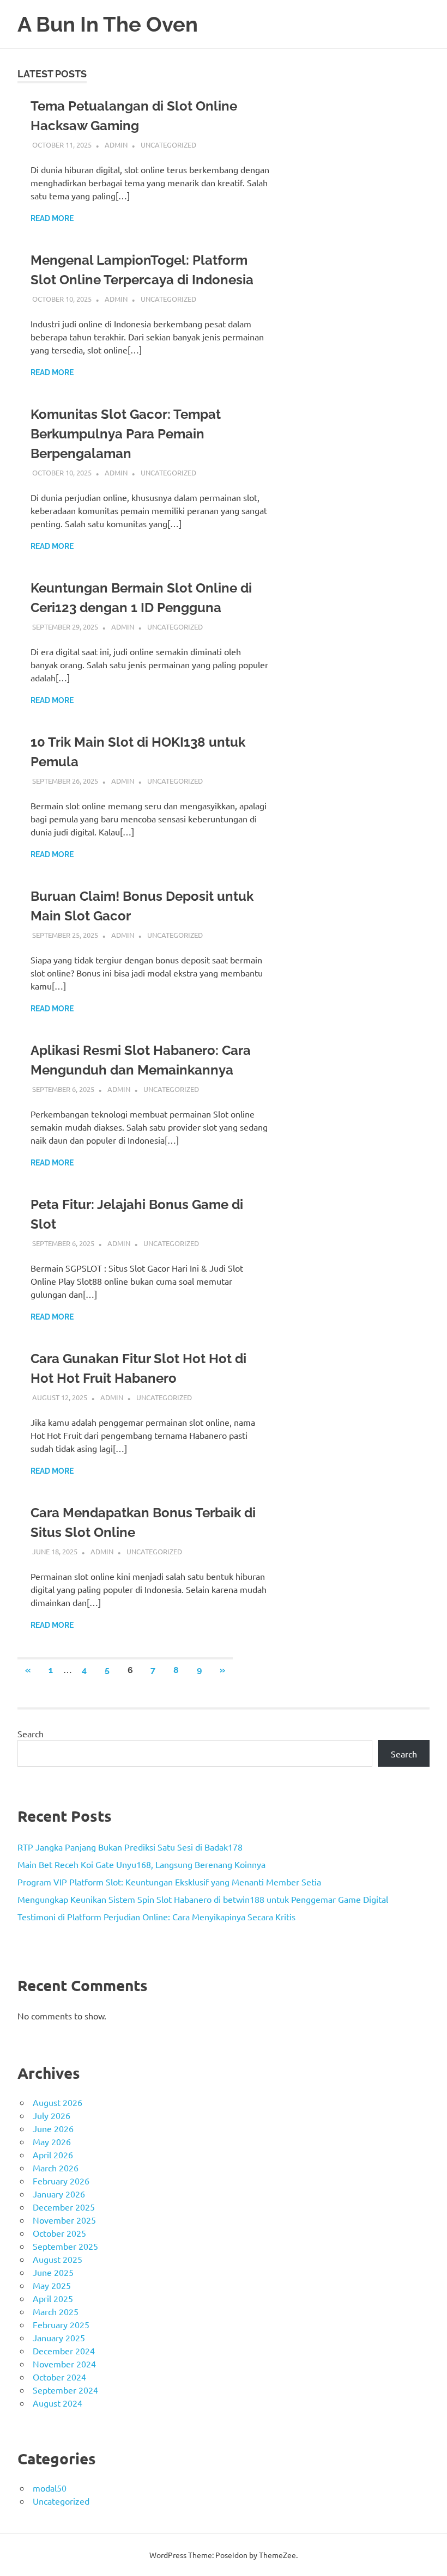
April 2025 (53, 2298)
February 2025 (61, 2324)
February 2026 (61, 2181)
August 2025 (58, 2259)
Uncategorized (168, 145)
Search (31, 1733)
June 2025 (53, 2272)
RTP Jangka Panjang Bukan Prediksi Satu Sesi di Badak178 (130, 1847)
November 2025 (64, 2220)
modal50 (50, 2488)
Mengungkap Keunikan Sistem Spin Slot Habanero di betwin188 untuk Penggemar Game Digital (203, 1899)
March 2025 (56, 2311)
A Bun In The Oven (108, 24)
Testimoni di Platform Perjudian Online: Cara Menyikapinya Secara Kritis (156, 1916)
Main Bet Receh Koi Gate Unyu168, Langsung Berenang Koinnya (141, 1864)
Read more (52, 218)
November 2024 (64, 2364)
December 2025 (64, 2207)
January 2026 (59, 2194)
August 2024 (58, 2403)
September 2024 (65, 2390)
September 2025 (65, 2246)
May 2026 (52, 2141)
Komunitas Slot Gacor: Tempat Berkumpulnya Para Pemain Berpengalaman (126, 434)
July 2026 (52, 2115)
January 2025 (59, 2337)
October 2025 (59, 2233)
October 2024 (59, 2377)
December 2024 (64, 2351)
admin (116, 145)
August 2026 (58, 2102)
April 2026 (53, 2154)
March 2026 (56, 2168)
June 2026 (53, 2128)
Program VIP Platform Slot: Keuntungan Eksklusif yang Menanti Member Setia (169, 1882)
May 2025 (52, 2285)
